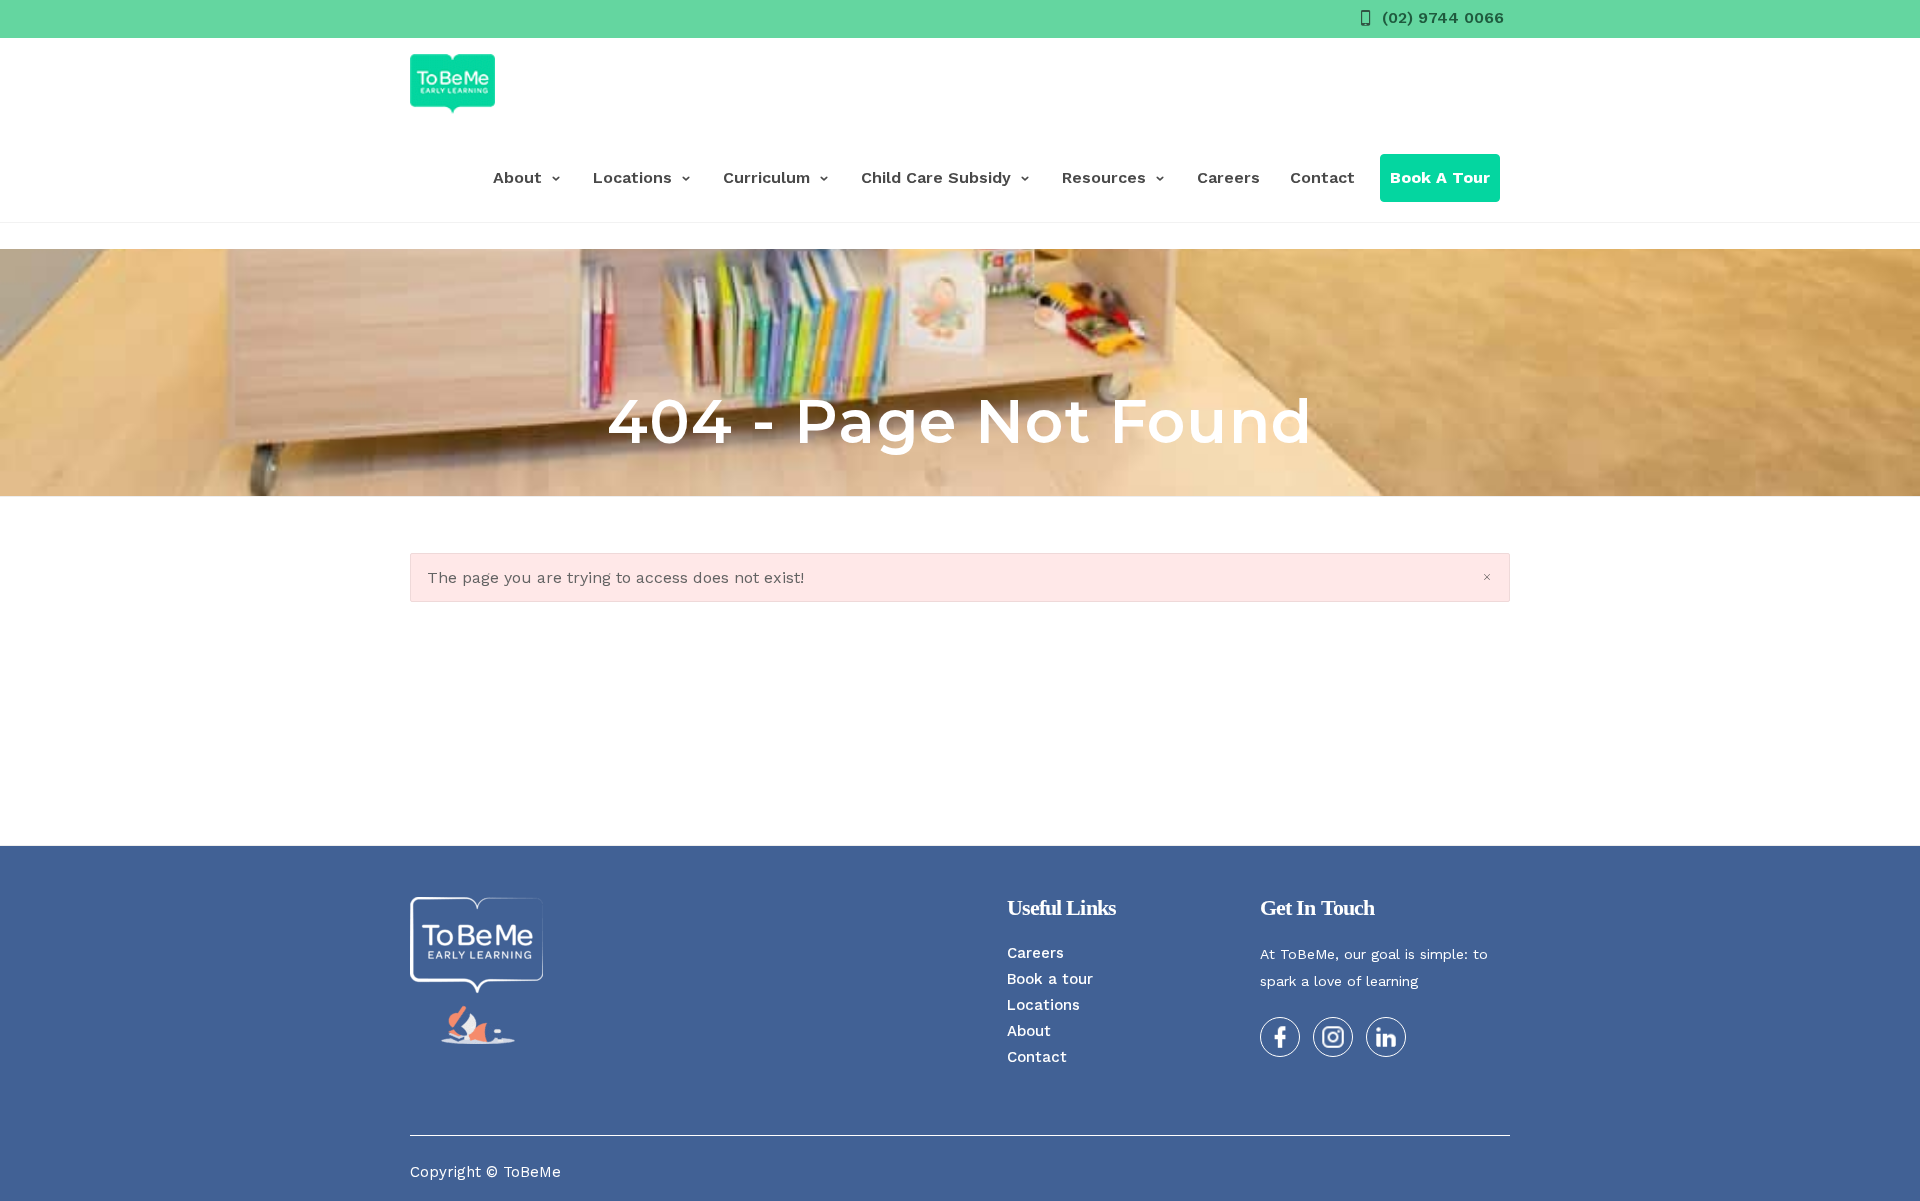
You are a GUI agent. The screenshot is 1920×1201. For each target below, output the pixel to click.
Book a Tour (1440, 177)
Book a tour (1050, 979)
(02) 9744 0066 (1443, 17)
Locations (632, 177)
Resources (1104, 177)
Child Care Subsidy (936, 177)
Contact (1322, 177)
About (517, 177)
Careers (1228, 177)
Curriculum (766, 177)
